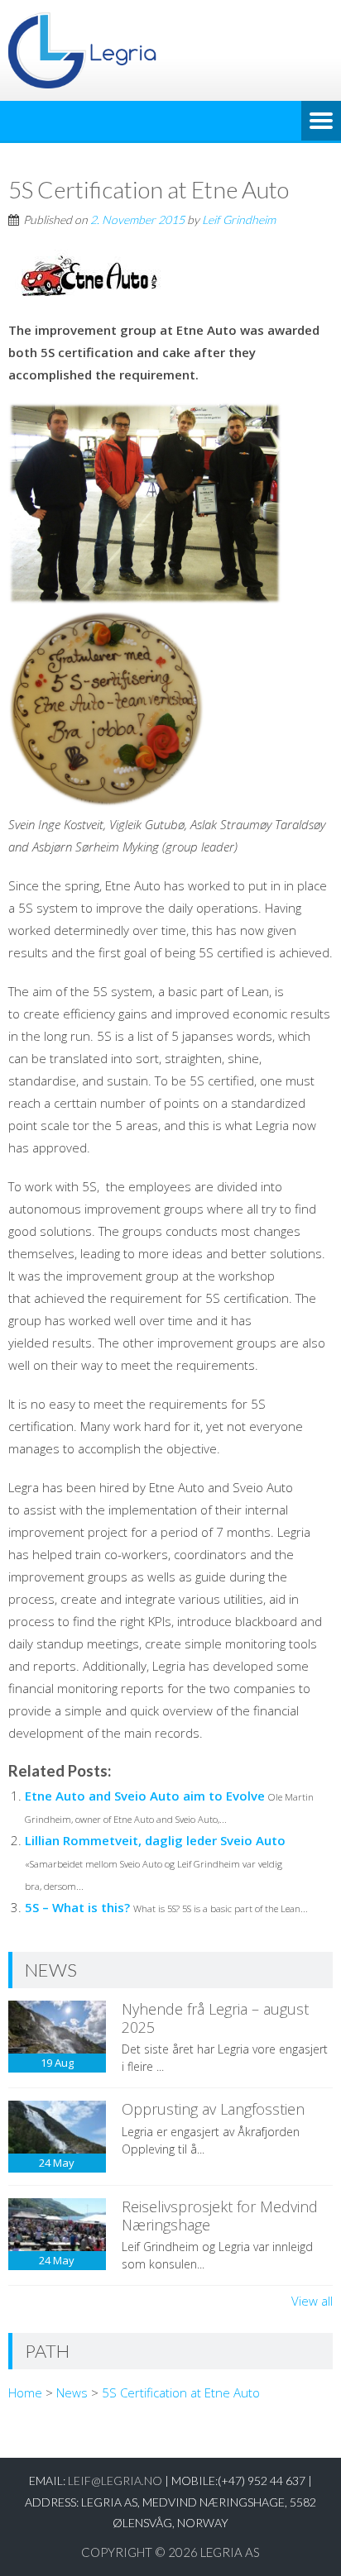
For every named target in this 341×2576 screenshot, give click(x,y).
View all (312, 2301)
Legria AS (230, 2552)
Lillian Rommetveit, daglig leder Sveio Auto (155, 1840)
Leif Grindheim (239, 219)
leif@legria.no (115, 2481)
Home (25, 2392)
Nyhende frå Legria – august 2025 (215, 2018)
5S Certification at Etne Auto (181, 2392)
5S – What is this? (77, 1907)
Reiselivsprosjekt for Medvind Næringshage (220, 2216)
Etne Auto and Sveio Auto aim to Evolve (145, 1796)
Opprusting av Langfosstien (213, 2109)
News (72, 2392)
